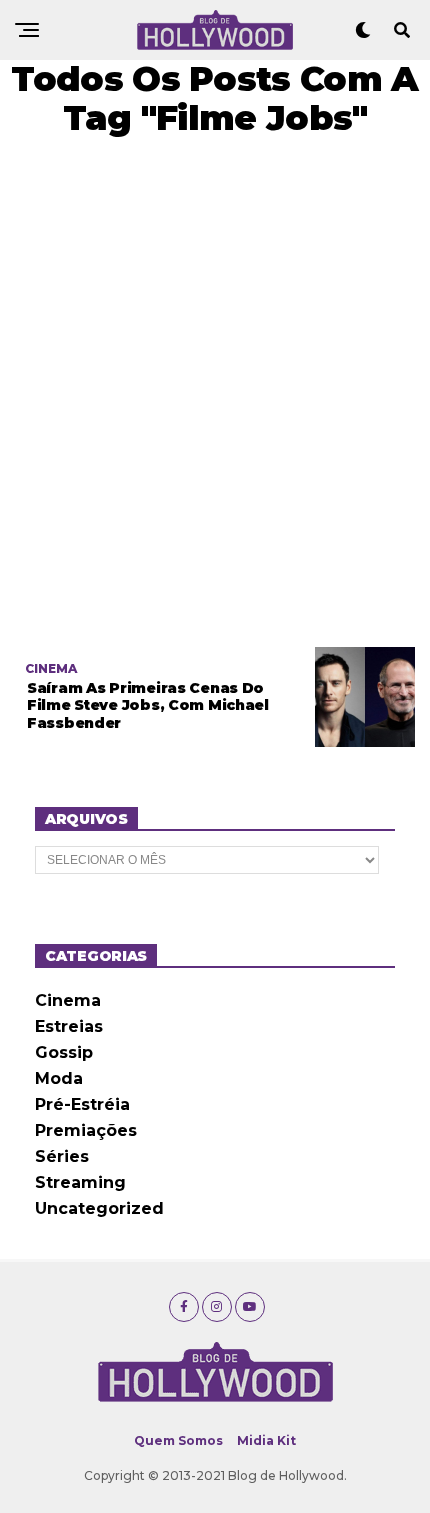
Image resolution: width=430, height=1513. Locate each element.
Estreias (69, 1026)
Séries (62, 1156)
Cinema (68, 1000)
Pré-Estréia (82, 1104)
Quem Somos (178, 1440)
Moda (59, 1078)
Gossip (64, 1052)
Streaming (80, 1182)
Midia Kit (266, 1440)
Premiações (86, 1130)
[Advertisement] (215, 392)
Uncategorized (99, 1208)
